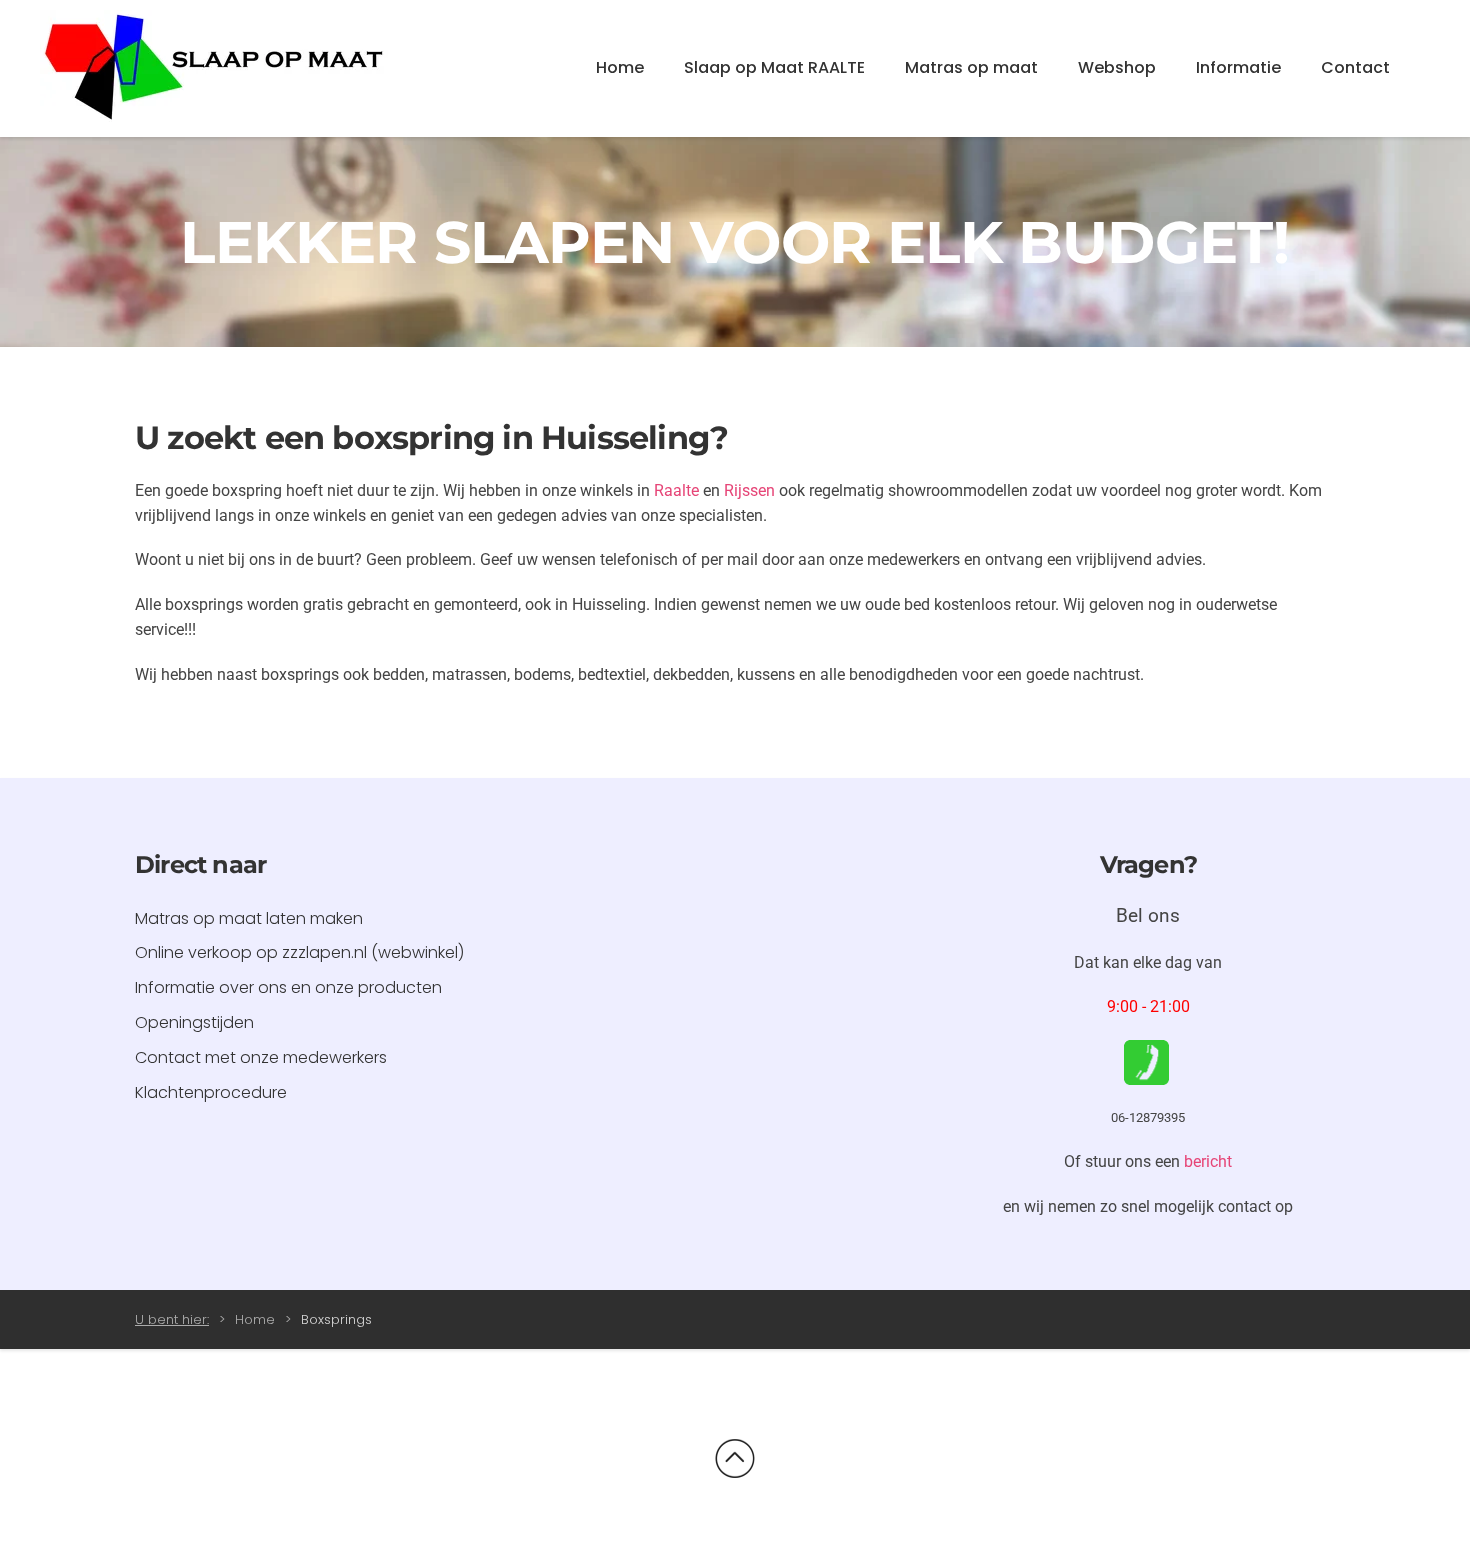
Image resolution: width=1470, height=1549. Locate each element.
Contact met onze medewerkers (261, 1057)
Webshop (1117, 67)
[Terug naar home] (215, 68)
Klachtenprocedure (211, 1092)
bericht (1208, 1161)
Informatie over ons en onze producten (288, 987)
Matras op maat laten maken (249, 918)
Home (620, 67)
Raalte (676, 490)
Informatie (1238, 67)
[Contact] (1146, 1061)
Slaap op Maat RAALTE (774, 67)
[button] (735, 1459)
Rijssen (749, 490)
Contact (1355, 67)
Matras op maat (971, 67)
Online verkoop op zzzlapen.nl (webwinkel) (299, 952)
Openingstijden (194, 1022)
